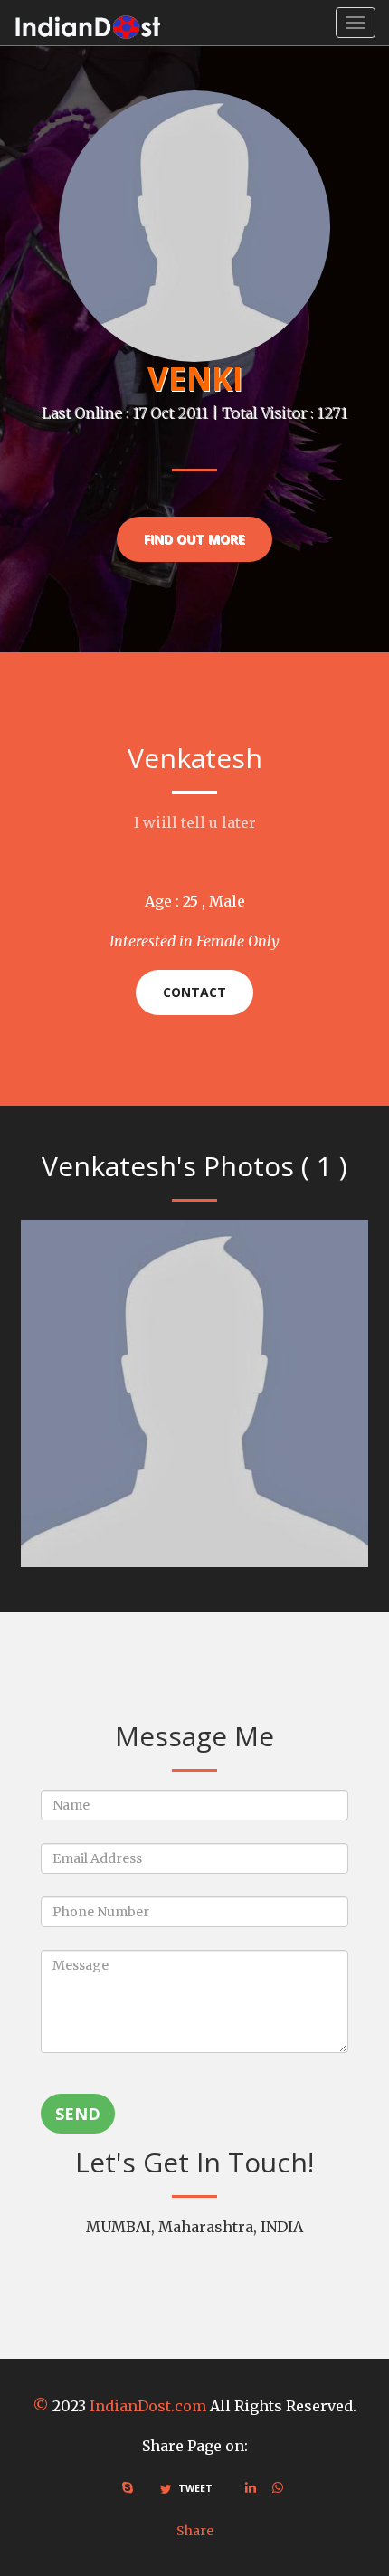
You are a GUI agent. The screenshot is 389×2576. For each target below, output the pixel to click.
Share (195, 2531)
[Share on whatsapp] (278, 2487)
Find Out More (194, 539)
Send (78, 2114)
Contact (194, 992)
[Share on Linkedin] (251, 2487)
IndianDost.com (148, 2406)
